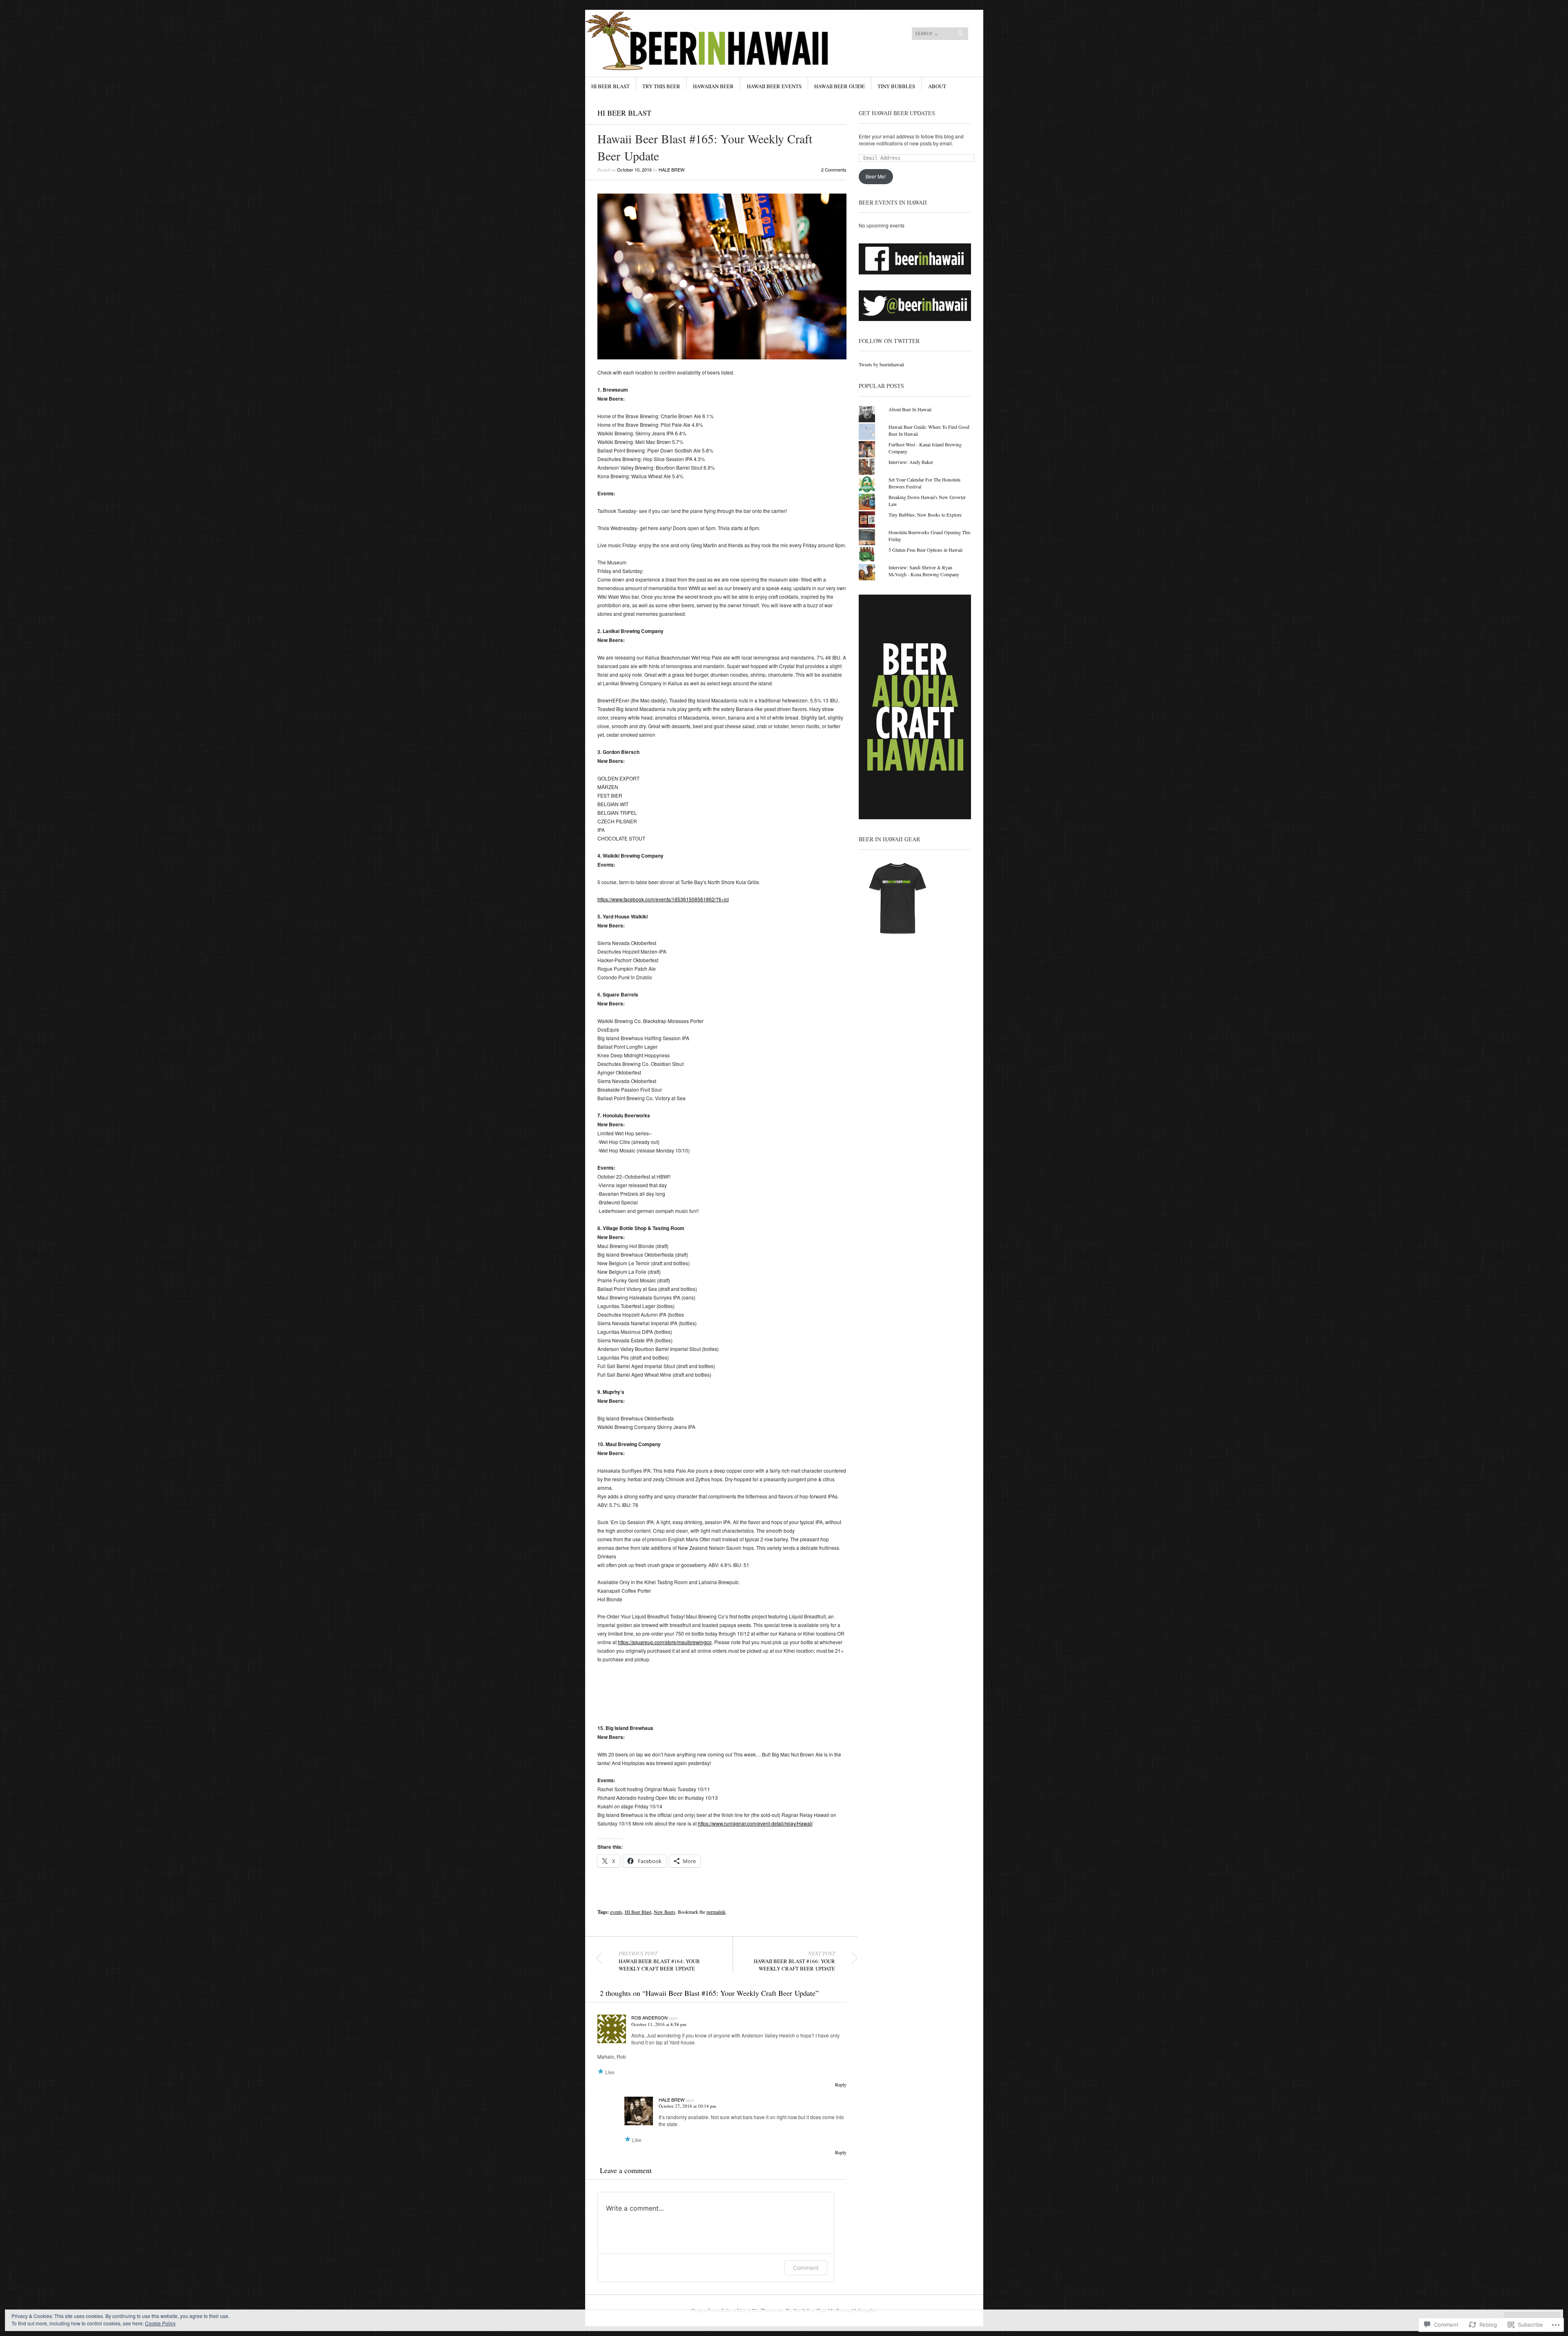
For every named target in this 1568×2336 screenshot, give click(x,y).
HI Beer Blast (610, 86)
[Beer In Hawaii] (723, 40)
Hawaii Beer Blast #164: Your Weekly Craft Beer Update (659, 1961)
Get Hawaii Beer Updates (897, 113)
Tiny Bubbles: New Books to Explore (925, 515)
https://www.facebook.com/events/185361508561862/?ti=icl (663, 899)
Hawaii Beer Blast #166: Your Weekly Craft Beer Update (794, 1961)
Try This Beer (661, 86)
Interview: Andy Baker (911, 462)
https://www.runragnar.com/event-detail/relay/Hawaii (755, 1823)
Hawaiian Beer (713, 86)
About (937, 86)
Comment (806, 2268)
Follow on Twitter (889, 341)
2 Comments (834, 169)
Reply (841, 2084)
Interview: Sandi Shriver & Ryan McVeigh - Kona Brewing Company (924, 571)
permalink (716, 1912)
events (616, 1912)
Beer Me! (876, 176)
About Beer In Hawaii (910, 409)
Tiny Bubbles (896, 86)
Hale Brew (672, 169)
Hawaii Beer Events (774, 86)
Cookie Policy (160, 2323)
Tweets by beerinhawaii (881, 364)
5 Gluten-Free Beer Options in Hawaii (925, 550)
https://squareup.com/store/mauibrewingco (665, 1642)
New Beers (665, 1912)
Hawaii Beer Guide (840, 86)
